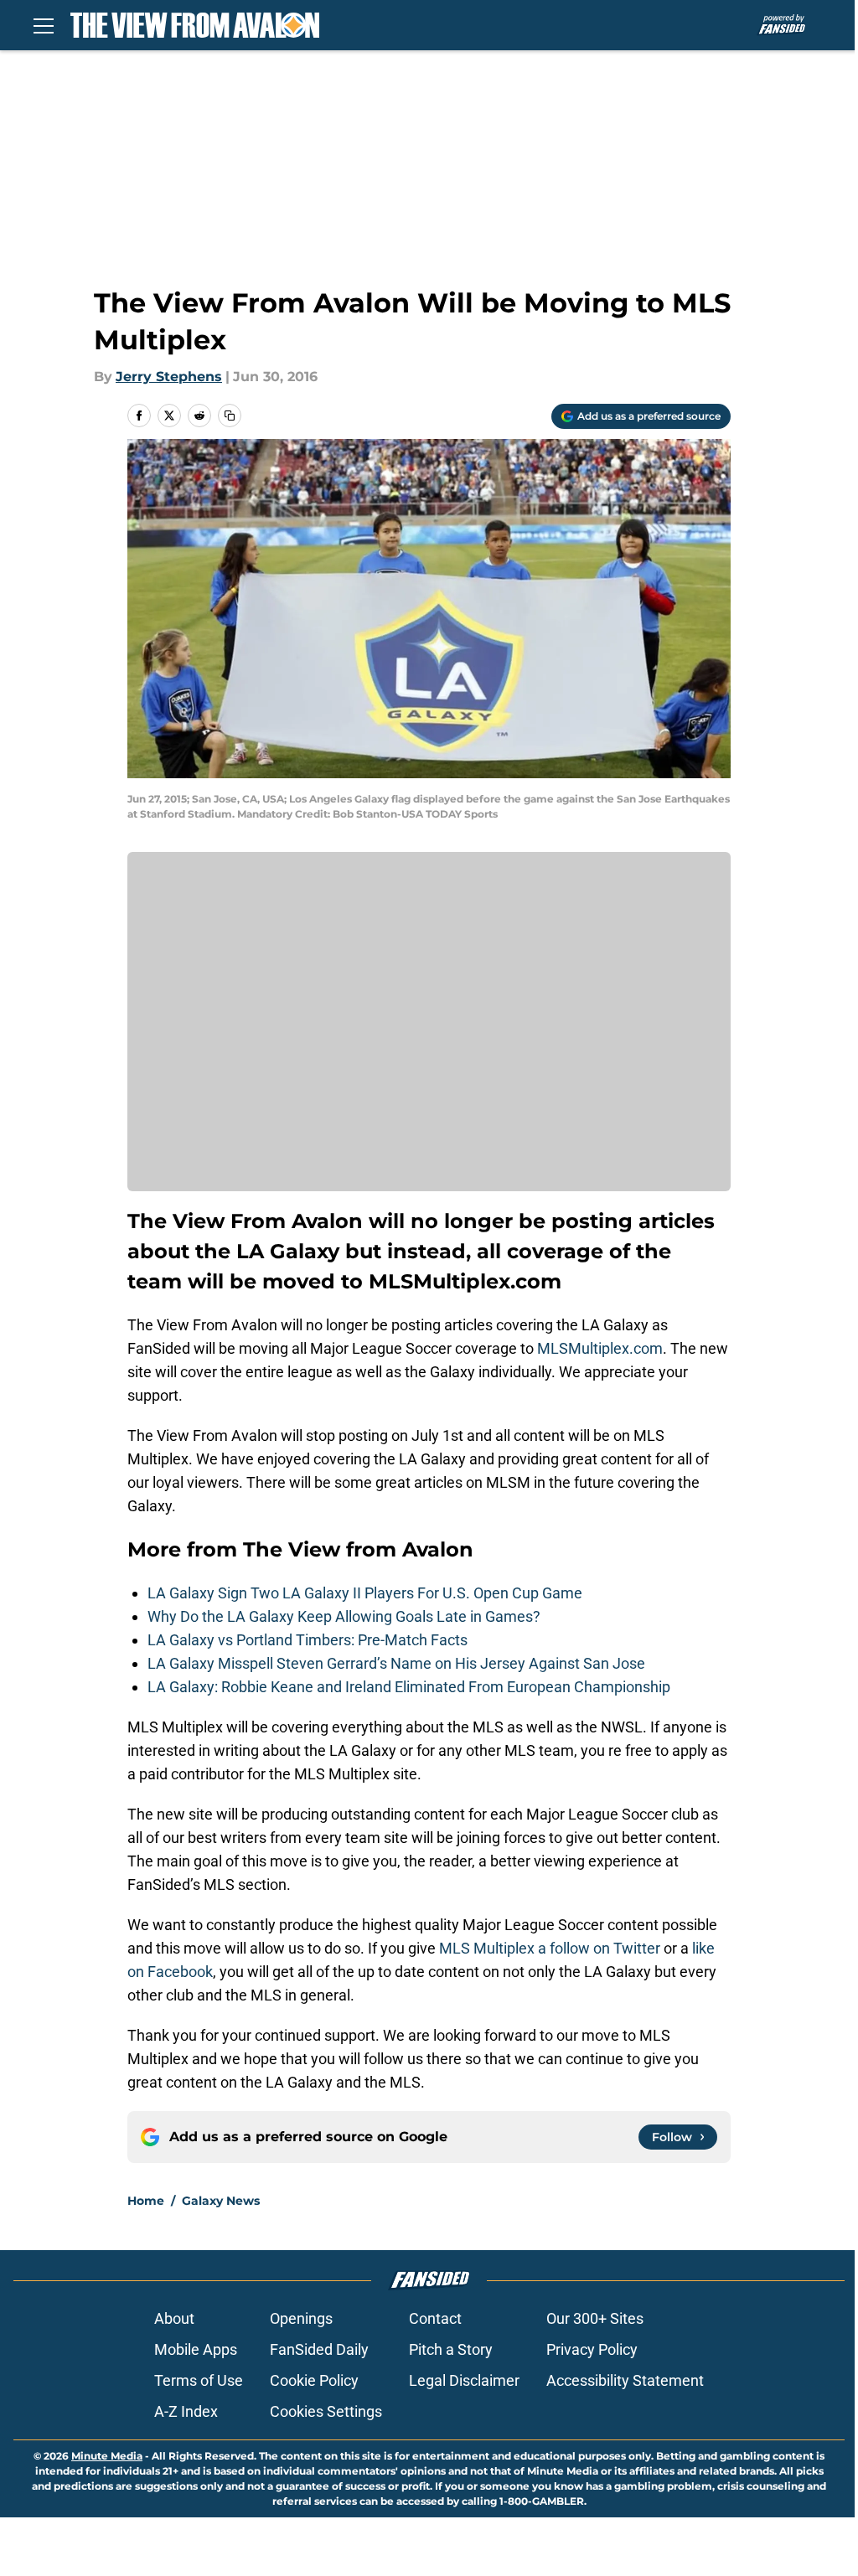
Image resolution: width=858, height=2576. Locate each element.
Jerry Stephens (169, 377)
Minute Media (107, 2456)
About (174, 2318)
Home (146, 2201)
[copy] (230, 416)
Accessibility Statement (625, 2380)
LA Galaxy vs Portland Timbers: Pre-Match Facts (308, 1640)
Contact (435, 2318)
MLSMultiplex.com (600, 1348)
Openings (301, 2318)
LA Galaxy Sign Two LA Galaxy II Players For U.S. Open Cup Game (365, 1593)
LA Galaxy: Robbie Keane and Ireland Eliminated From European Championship (409, 1687)
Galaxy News (221, 2201)
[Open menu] (44, 25)
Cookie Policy (314, 2380)
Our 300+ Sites (595, 2318)
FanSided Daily (319, 2349)
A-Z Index (186, 2411)
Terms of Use (199, 2380)
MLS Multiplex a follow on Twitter (550, 1948)
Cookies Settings (326, 2411)
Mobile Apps (196, 2349)
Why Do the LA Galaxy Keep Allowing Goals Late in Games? (344, 1616)
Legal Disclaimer (464, 2380)
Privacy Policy (592, 2349)
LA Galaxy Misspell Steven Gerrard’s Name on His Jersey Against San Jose (396, 1663)
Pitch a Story (451, 2349)
